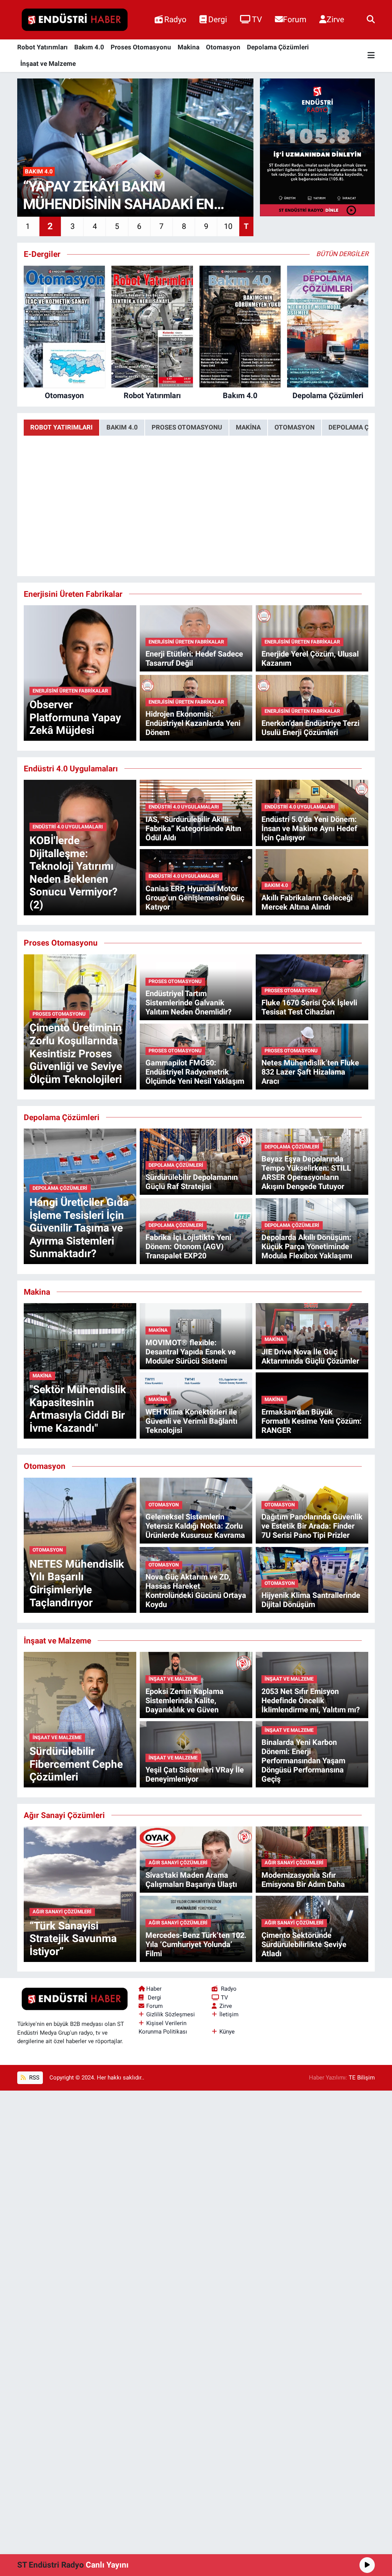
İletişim (229, 2014)
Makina (189, 47)
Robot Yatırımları (42, 47)
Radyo (175, 19)
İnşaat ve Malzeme (48, 64)
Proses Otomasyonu (141, 47)
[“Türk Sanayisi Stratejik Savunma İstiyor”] (80, 1893)
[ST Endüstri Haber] (75, 20)
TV (257, 19)
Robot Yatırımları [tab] (61, 427)
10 (228, 226)
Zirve (335, 19)
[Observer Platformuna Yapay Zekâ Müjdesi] (80, 673)
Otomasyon (223, 47)
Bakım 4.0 (89, 47)
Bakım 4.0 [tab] (122, 427)
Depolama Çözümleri (278, 47)
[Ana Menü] (371, 56)
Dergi (218, 19)
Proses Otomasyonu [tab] (187, 427)
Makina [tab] (248, 427)
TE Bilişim (362, 2078)
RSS (33, 2078)
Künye (227, 2032)
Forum (295, 19)
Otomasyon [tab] (295, 427)
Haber (154, 1989)
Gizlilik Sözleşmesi (171, 2014)
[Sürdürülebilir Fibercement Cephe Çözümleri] (80, 1719)
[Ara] (371, 20)
